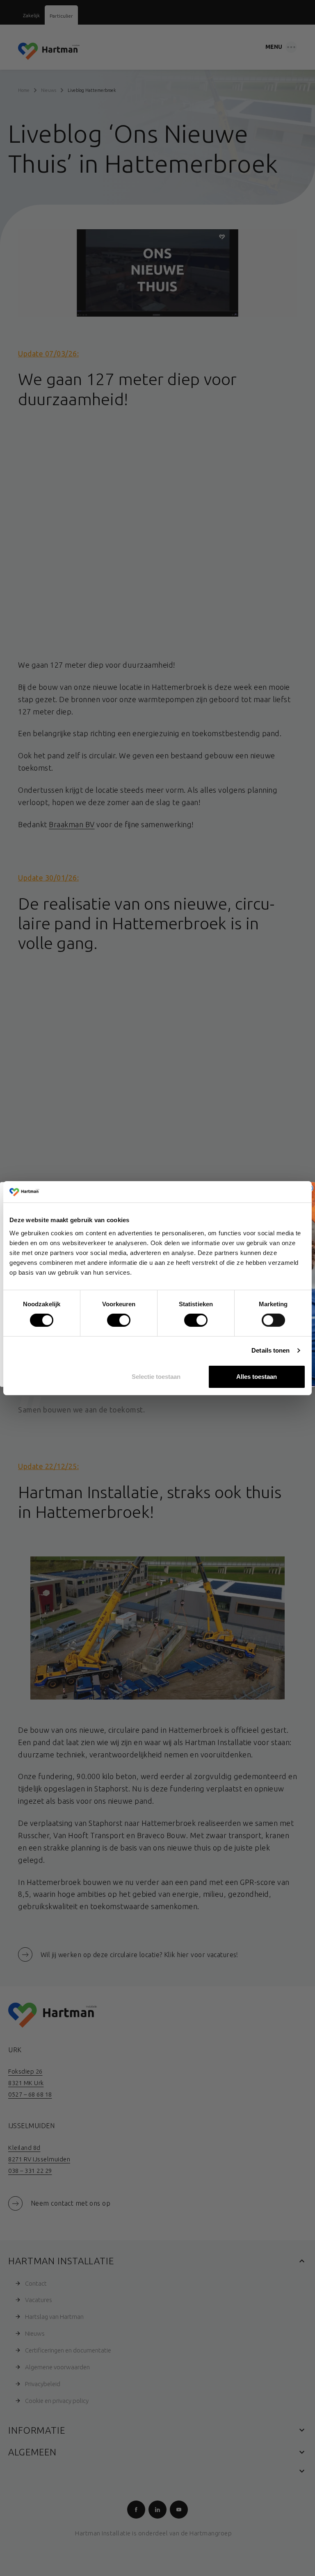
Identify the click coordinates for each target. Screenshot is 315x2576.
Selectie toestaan (156, 1377)
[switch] (112, 1319)
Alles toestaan (257, 1377)
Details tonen (270, 1350)
